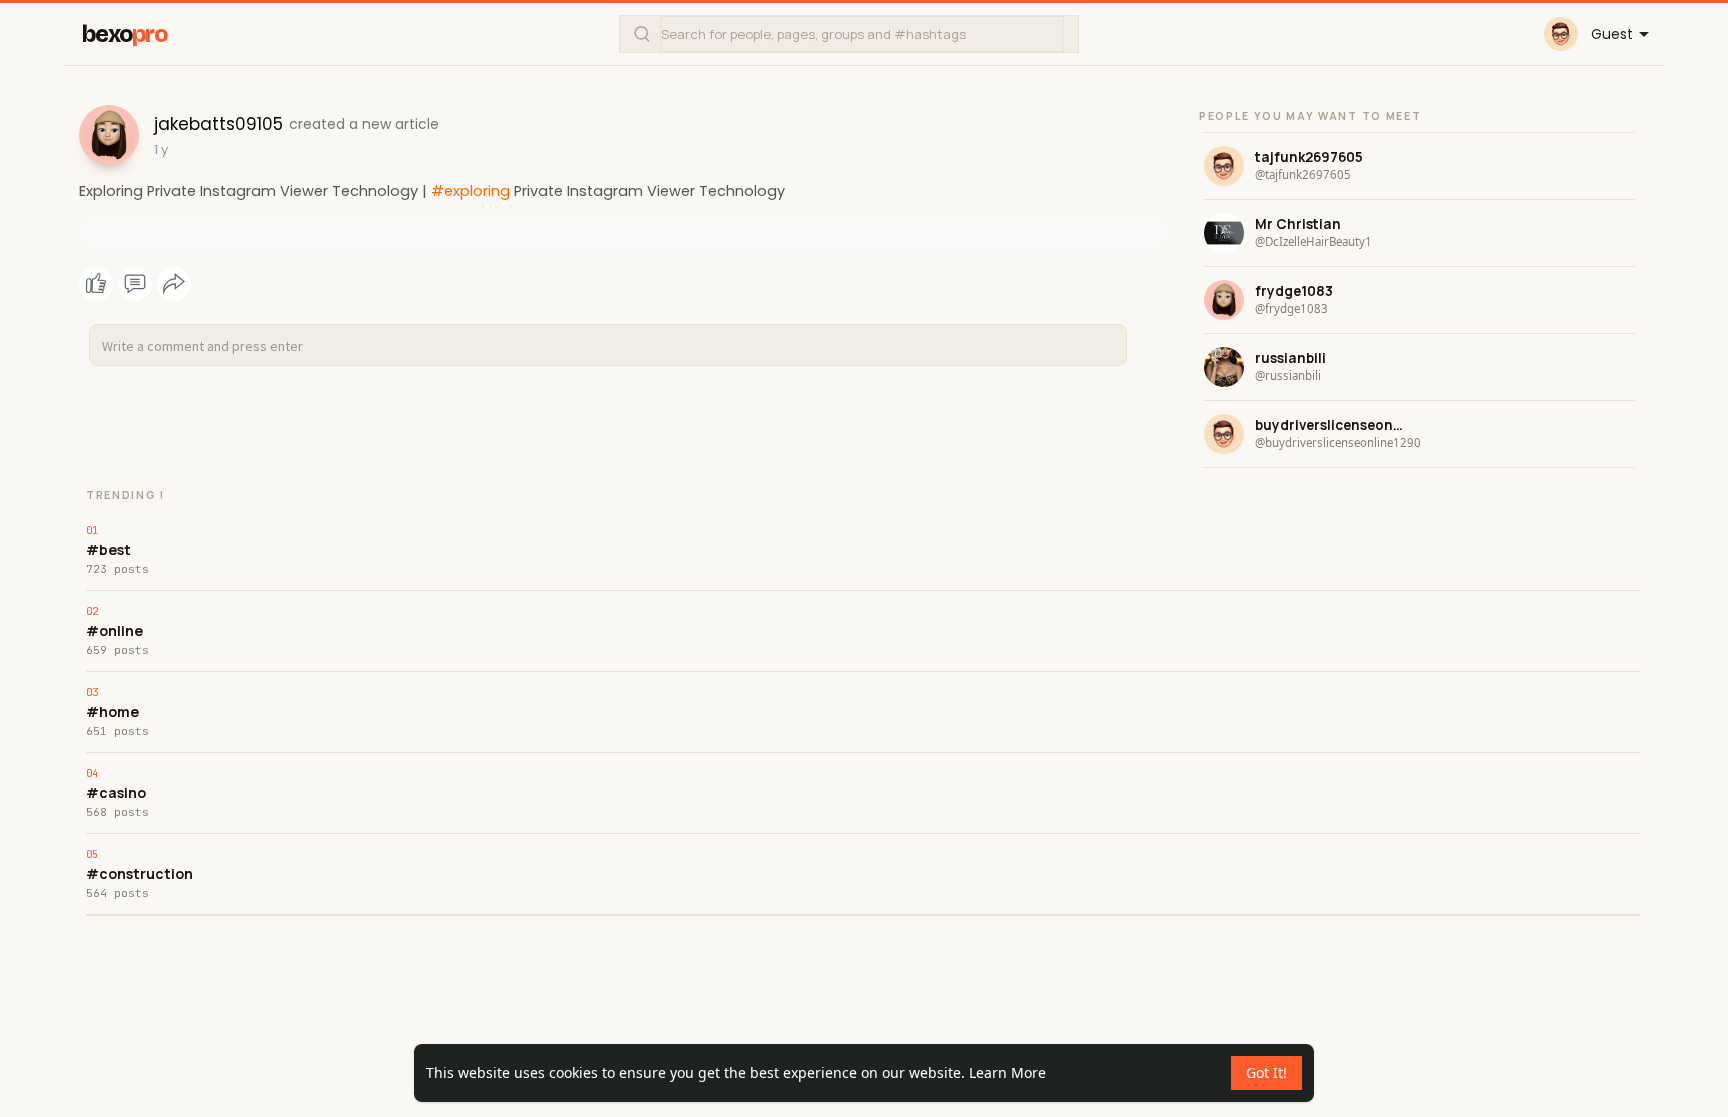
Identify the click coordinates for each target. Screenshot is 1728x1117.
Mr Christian (1298, 224)
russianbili (1290, 358)
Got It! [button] (1266, 1072)
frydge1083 (1294, 291)
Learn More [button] (1007, 1072)
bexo (124, 34)
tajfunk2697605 (1309, 157)
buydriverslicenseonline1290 (1330, 425)
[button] (849, 34)
